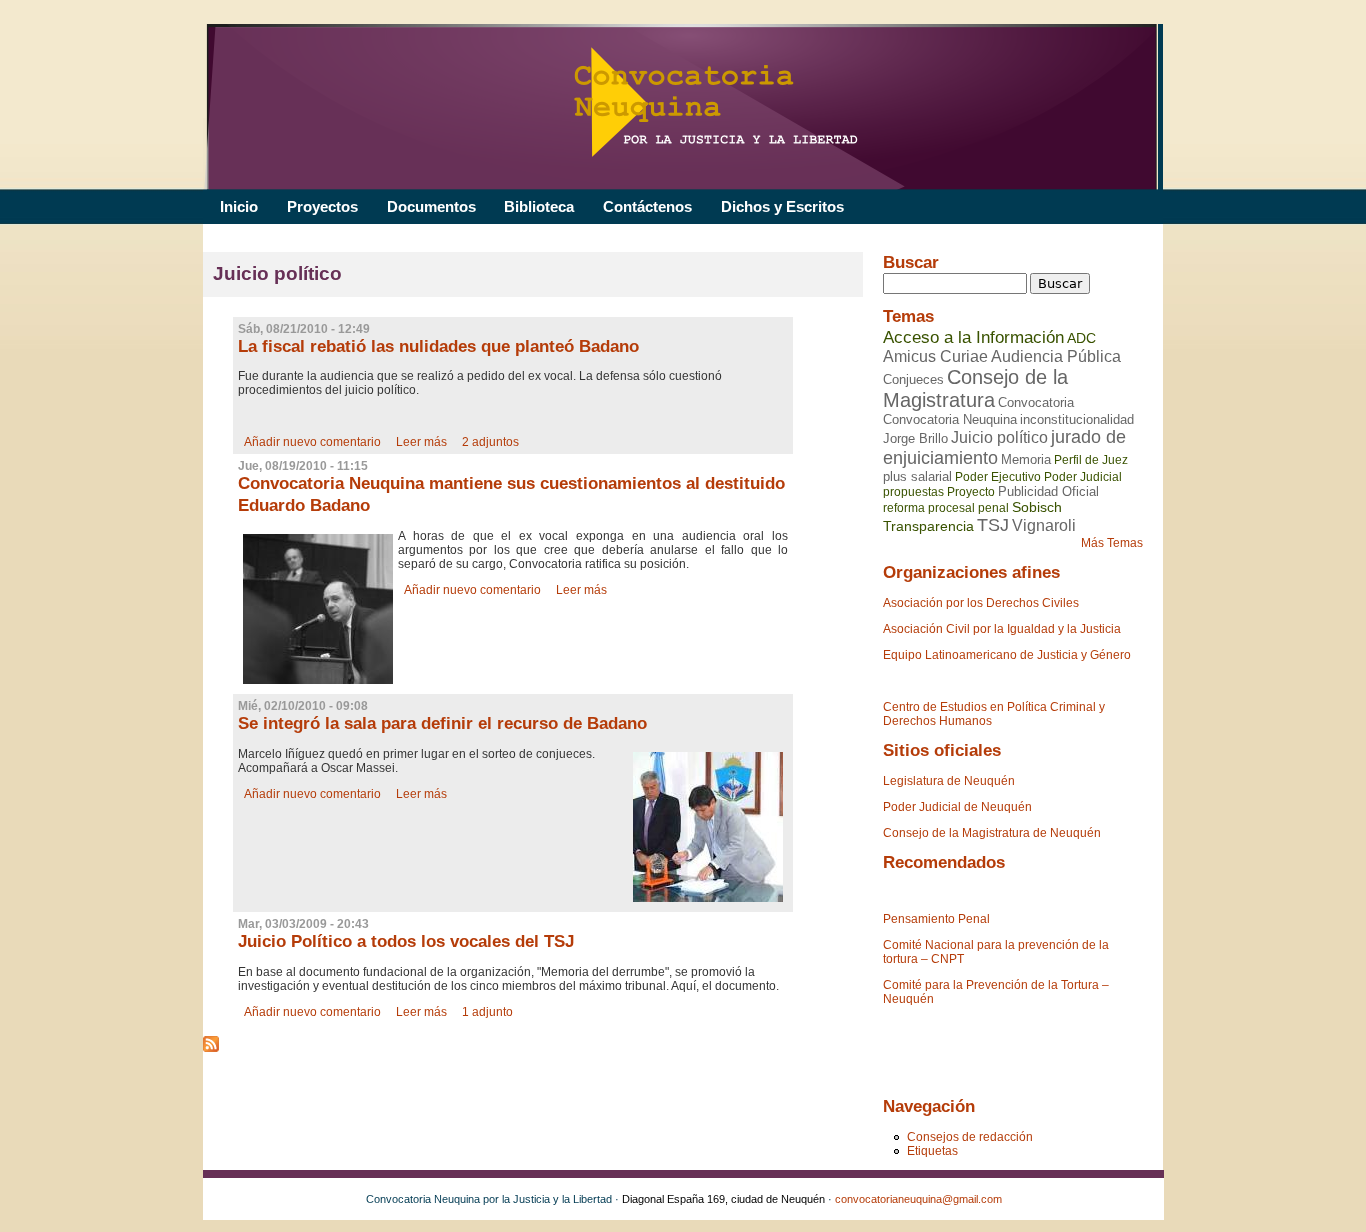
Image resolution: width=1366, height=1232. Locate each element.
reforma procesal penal (946, 508)
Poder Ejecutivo (998, 477)
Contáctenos (647, 207)
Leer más (421, 442)
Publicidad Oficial (1048, 491)
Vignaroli (1044, 525)
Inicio (239, 207)
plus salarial (917, 476)
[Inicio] (680, 107)
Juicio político (999, 437)
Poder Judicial (1083, 477)
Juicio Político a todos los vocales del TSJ (406, 941)
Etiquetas (932, 1151)
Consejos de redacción (970, 1137)
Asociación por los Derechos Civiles (981, 603)
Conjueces (913, 379)
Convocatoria (1036, 402)
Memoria (1026, 459)
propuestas (913, 492)
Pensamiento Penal (936, 919)
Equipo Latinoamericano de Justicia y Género (1007, 655)
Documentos (431, 207)
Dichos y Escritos (782, 207)
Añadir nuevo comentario (312, 442)
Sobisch (1037, 507)
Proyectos (322, 207)
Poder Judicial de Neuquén (957, 807)
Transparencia (928, 526)
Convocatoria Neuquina (950, 419)
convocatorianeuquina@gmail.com (918, 1199)
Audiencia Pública (1056, 356)
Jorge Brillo (915, 438)
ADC (1081, 338)
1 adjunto (487, 1012)
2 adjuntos (490, 442)
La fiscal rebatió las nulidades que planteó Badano (438, 346)
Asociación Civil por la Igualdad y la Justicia (1002, 629)
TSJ (993, 525)
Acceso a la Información (973, 337)
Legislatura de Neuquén (949, 781)
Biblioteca (539, 207)
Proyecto (971, 492)
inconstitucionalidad (1077, 419)
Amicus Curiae (935, 356)
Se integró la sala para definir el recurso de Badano (442, 723)
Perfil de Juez (1091, 460)
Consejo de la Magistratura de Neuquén (992, 833)
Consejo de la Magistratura (975, 388)
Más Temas (1112, 543)
